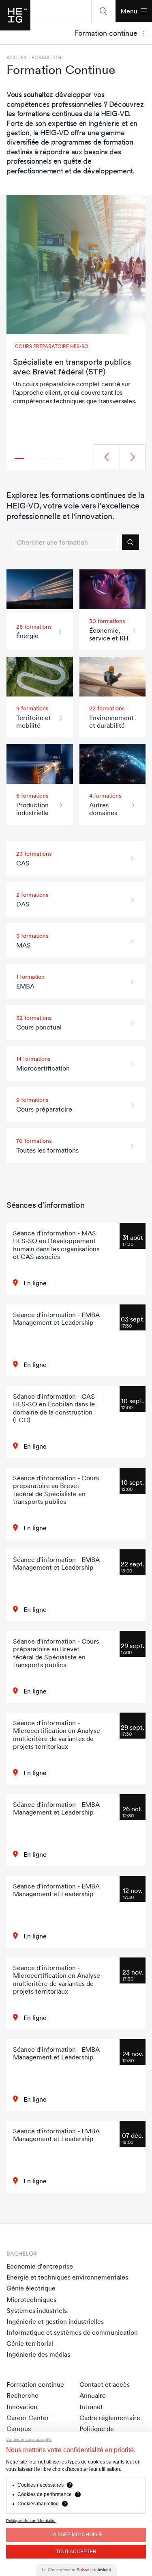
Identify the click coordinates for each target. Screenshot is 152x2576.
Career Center (28, 2418)
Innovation (22, 2407)
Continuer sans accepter (29, 2439)
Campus (19, 2429)
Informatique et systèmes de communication (72, 2332)
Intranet (91, 2407)
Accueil (17, 58)
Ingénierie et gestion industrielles (55, 2321)
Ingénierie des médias (38, 2354)
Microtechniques (31, 2299)
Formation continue (35, 2384)
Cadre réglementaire (110, 2418)
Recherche (22, 2395)
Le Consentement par (76, 2570)
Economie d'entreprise (40, 2266)
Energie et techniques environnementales (67, 2277)
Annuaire (93, 2395)
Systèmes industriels (37, 2310)
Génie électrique (31, 2288)
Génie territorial (30, 2343)
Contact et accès (105, 2384)
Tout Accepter (76, 2552)
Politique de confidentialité (31, 2521)
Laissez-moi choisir (76, 2535)
